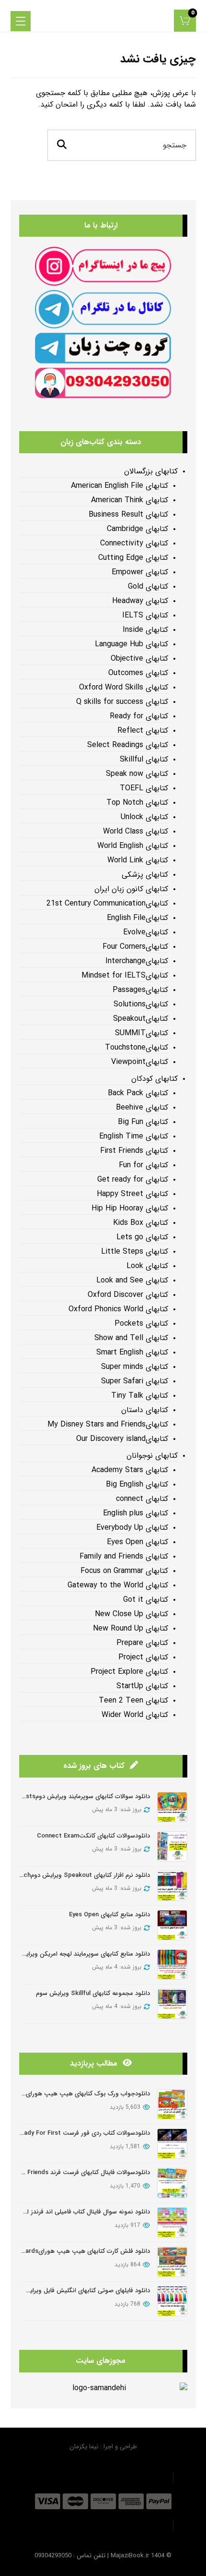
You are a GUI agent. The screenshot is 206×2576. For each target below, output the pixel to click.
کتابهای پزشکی (145, 875)
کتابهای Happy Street (132, 1194)
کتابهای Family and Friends (124, 1557)
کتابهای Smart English (132, 1353)
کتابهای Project (143, 1657)
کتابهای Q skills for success (122, 702)
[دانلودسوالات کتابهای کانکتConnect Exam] (172, 1846)
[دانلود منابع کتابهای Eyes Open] (172, 1925)
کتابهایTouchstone (137, 1048)
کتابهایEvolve (146, 932)
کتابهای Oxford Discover (128, 1295)
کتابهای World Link (138, 860)
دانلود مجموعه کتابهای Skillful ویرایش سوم (93, 1993)
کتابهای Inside (145, 630)
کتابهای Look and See (132, 1281)
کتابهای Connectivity (134, 544)
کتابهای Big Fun (143, 1122)
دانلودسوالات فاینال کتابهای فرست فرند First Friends (81, 2172)
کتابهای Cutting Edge (133, 558)
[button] (185, 21)
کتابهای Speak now (137, 774)
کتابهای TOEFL (144, 788)
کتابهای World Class (136, 832)
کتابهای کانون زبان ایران (131, 889)
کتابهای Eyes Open (137, 1542)
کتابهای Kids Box (141, 1223)
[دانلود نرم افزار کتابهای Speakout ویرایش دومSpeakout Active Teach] (172, 1886)
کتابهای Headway (140, 601)
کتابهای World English (133, 846)
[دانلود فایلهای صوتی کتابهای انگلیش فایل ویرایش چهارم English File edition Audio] (172, 2301)
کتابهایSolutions (141, 1004)
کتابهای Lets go (142, 1237)
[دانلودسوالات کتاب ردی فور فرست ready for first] (172, 2144)
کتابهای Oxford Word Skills (124, 688)
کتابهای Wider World (135, 1715)
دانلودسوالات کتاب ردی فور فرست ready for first (83, 2133)
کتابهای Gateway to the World (118, 1585)
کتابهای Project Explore (129, 1672)
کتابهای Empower (140, 572)
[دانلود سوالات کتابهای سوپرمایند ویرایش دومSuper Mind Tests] (172, 1807)
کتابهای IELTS (145, 616)
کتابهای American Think (130, 500)
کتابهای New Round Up (131, 1629)
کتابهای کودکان (154, 1079)
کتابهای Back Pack (138, 1093)
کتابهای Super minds (135, 1367)
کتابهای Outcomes (138, 673)
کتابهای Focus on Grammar (124, 1571)
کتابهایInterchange (137, 961)
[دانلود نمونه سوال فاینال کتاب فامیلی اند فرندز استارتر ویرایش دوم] (172, 2222)
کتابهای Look (147, 1266)
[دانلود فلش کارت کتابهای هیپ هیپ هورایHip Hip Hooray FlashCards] (172, 2262)
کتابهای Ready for (139, 716)
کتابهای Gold (148, 587)
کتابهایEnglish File (137, 918)
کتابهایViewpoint (140, 1062)
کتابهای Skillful (144, 760)
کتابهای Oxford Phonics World (118, 1309)
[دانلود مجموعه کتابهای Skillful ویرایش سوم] (172, 2004)
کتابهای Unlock (144, 817)
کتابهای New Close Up (132, 1614)
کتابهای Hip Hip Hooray (130, 1209)
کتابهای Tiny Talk (140, 1396)
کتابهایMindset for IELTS (125, 976)
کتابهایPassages (140, 990)
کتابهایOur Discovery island (122, 1439)
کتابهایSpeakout (141, 1019)
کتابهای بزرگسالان (151, 472)
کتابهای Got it (146, 1600)
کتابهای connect (142, 1499)
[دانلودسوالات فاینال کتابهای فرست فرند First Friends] (172, 2183)
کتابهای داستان (145, 1410)
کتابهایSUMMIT (142, 1033)
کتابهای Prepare (142, 1643)
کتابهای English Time (134, 1137)
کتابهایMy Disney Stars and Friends (108, 1425)
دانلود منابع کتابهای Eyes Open (109, 1915)
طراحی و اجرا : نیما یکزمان (103, 2447)
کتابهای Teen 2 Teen (133, 1701)
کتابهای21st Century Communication (107, 904)
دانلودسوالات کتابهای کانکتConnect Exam (93, 1836)
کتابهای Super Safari (135, 1381)
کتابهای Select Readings (128, 745)
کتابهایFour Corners (135, 947)
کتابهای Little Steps (135, 1252)
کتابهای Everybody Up (132, 1528)
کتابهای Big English (137, 1485)
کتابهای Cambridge (137, 529)
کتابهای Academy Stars (130, 1470)
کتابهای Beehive (142, 1108)
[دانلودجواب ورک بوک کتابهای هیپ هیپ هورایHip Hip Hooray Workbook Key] (172, 2104)
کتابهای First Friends (134, 1151)
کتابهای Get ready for (133, 1180)
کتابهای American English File (120, 486)
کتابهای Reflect (143, 731)
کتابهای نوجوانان (152, 1456)
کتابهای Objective (139, 659)
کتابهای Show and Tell (131, 1338)
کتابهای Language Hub (132, 644)
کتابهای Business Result (128, 515)
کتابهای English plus (136, 1513)
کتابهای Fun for (143, 1165)
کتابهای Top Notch (137, 803)
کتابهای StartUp (142, 1686)
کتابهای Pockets (141, 1324)
